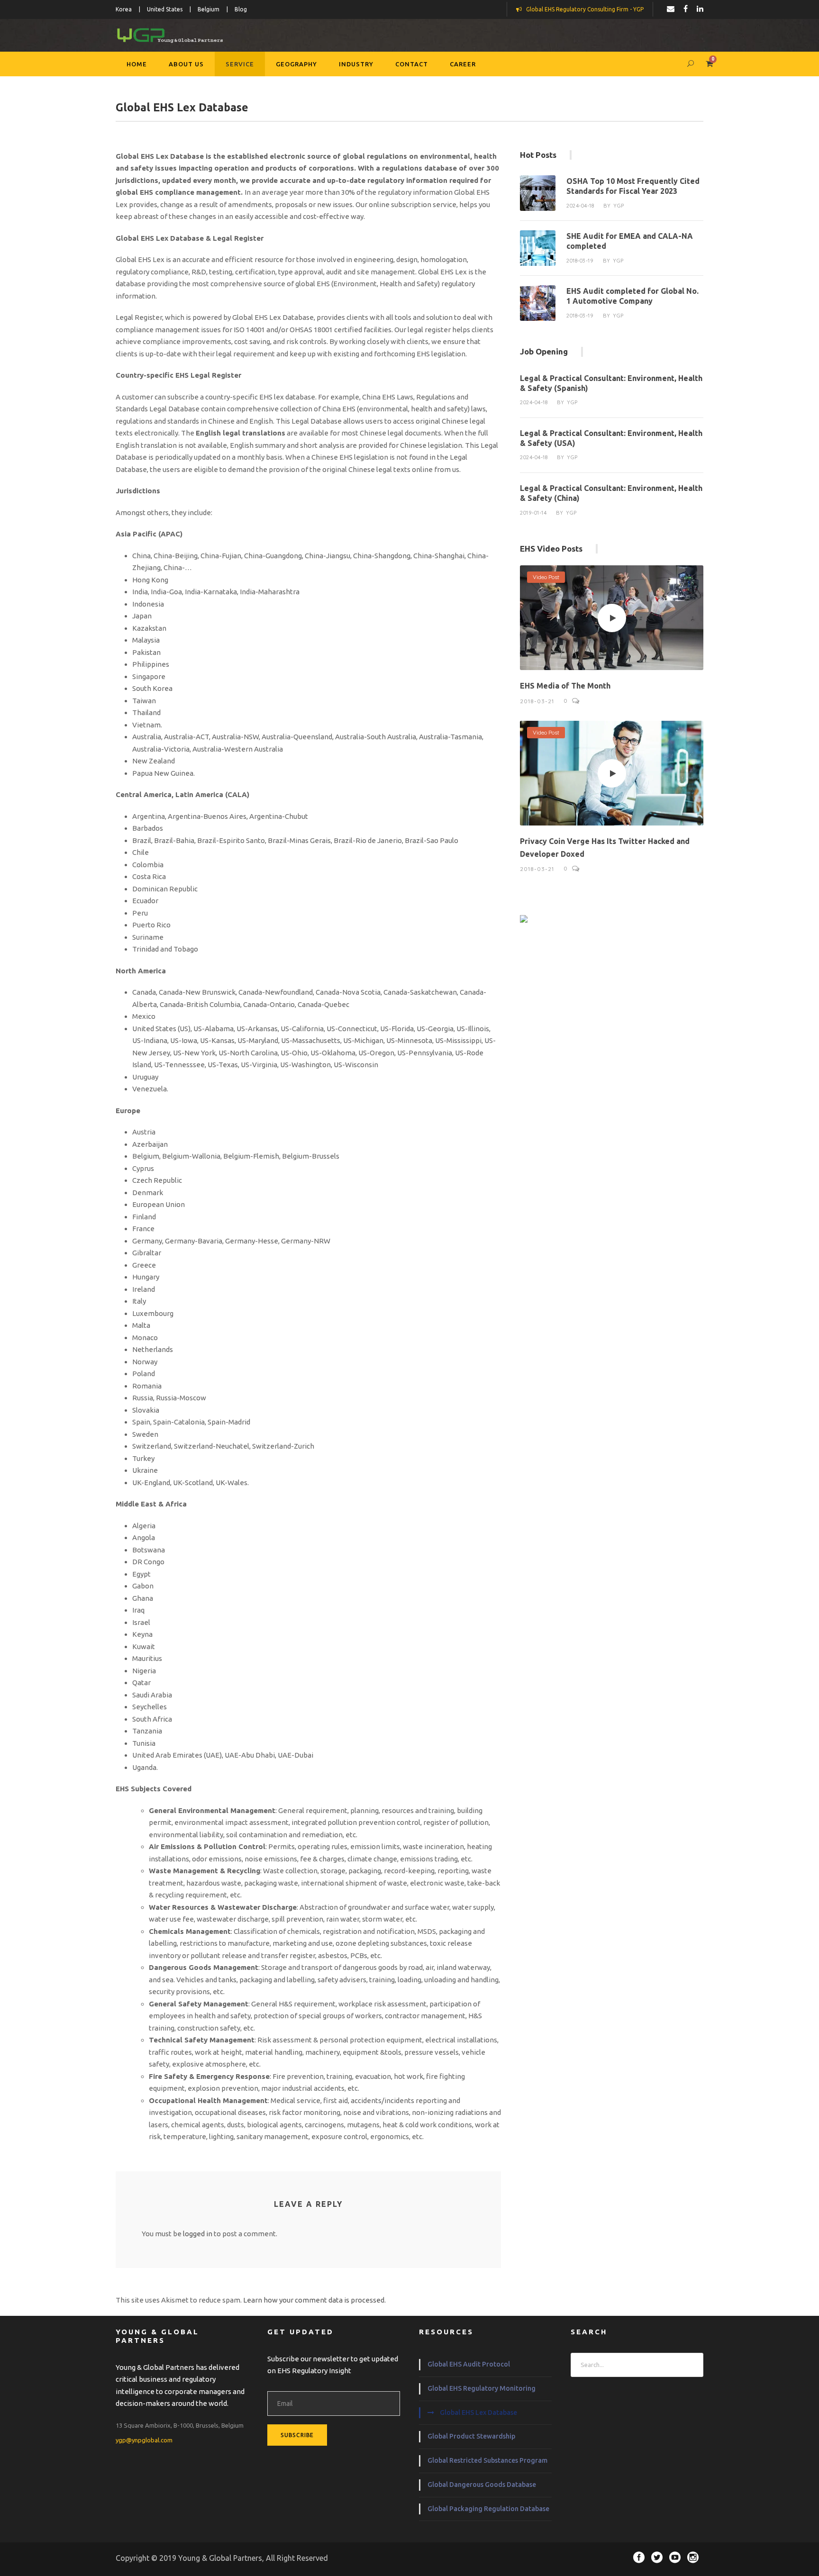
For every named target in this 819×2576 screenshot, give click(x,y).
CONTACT (412, 64)
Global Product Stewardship (471, 2436)
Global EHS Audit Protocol (469, 2364)
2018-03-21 (537, 701)
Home (137, 64)
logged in (198, 2234)
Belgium (209, 9)
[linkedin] (700, 9)
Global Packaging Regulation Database (488, 2509)
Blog (241, 9)
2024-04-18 (580, 206)
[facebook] (686, 9)
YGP (619, 206)
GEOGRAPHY (296, 64)
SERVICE (240, 64)
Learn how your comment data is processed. (314, 2300)
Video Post (546, 577)
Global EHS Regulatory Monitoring (482, 2388)
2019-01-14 (533, 513)
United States (165, 9)
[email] (671, 9)
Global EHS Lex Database (478, 2413)
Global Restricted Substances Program (487, 2460)
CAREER (463, 64)
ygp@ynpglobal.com (144, 2440)
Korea (124, 9)
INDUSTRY (356, 64)
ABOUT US (186, 64)
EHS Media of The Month (565, 686)
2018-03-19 (580, 261)
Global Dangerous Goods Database (482, 2485)
